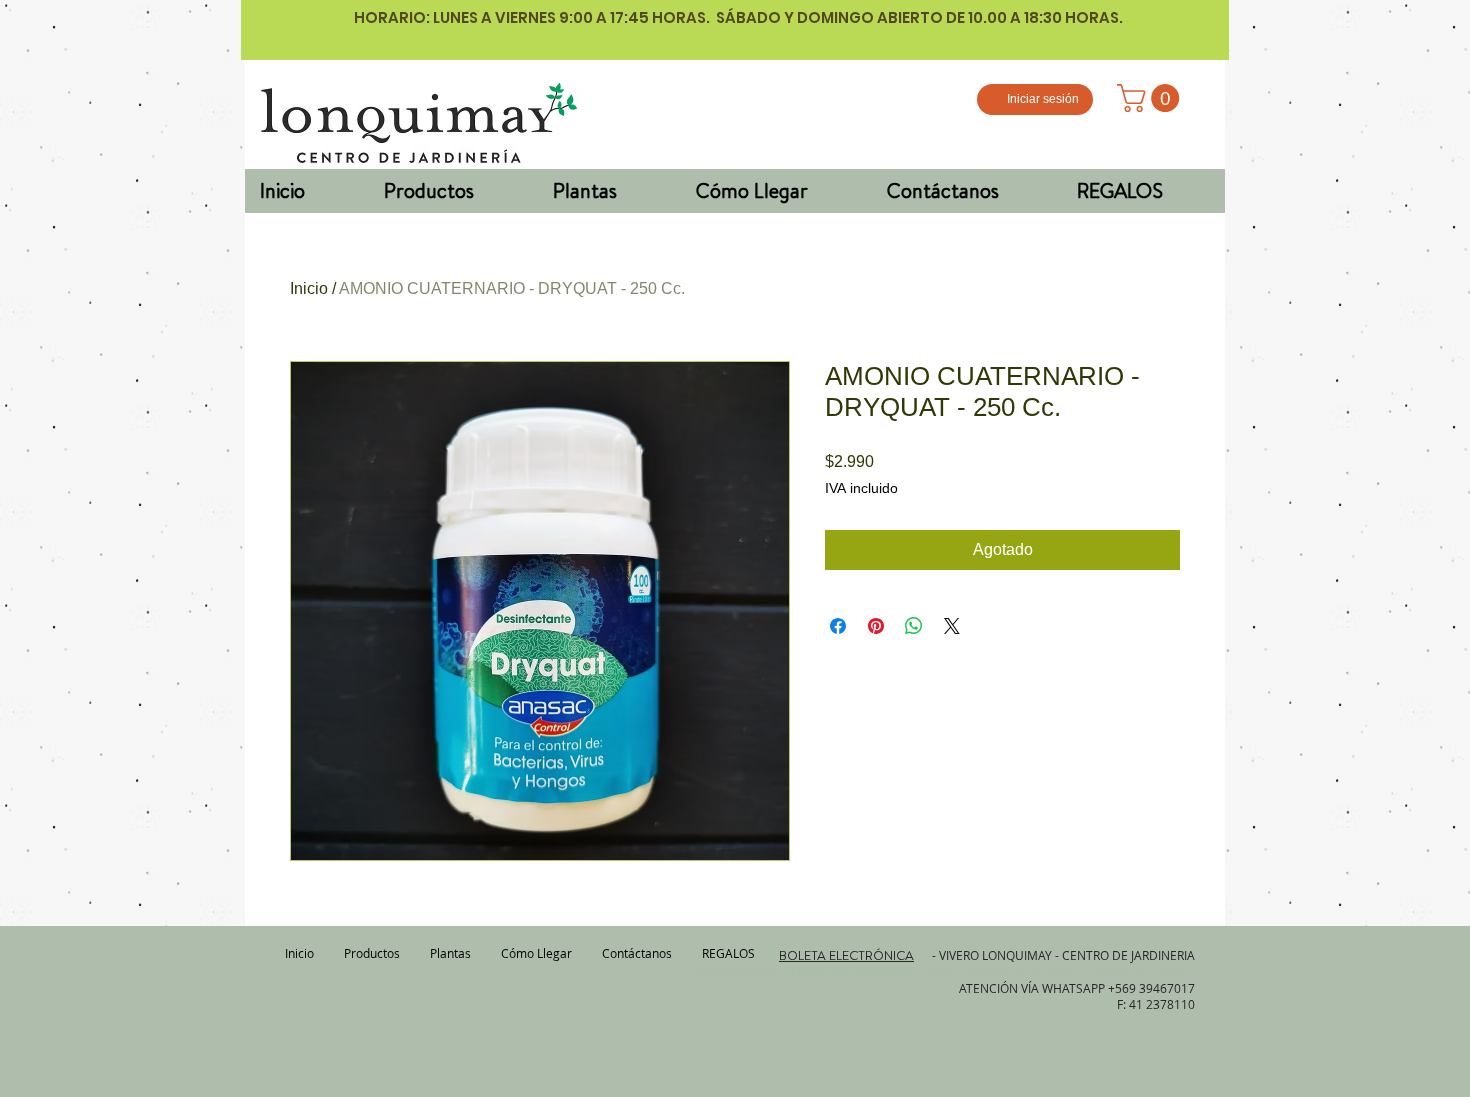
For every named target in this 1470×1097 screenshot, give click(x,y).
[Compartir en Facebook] (838, 626)
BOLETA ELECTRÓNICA (846, 955)
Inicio (309, 288)
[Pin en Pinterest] (876, 626)
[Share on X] (952, 626)
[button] (1151, 98)
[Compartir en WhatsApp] (914, 626)
